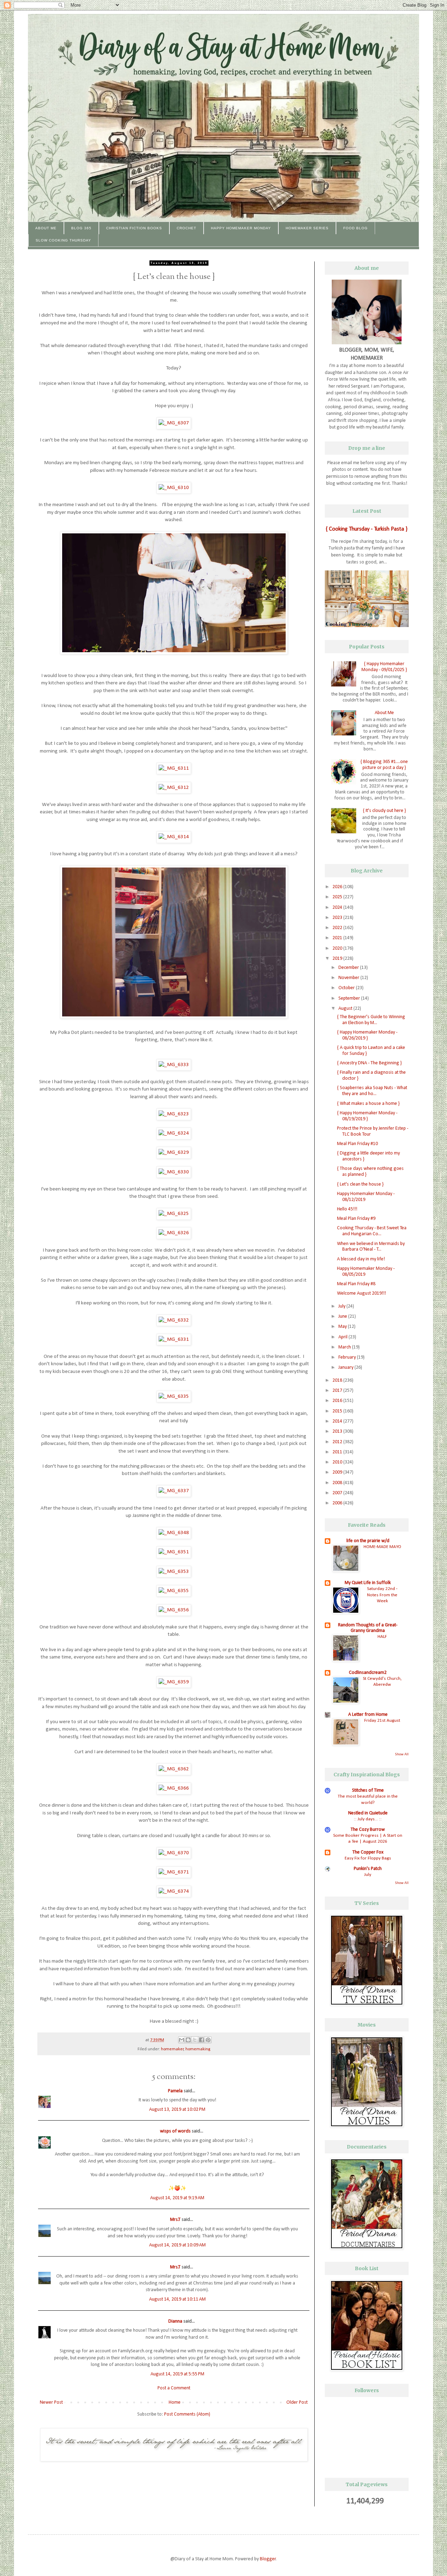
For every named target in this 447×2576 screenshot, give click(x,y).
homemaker (172, 2049)
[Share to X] (195, 2040)
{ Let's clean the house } (360, 1184)
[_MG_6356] (174, 1610)
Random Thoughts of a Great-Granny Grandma (368, 1628)
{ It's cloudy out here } (384, 811)
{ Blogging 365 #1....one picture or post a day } (384, 765)
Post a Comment (174, 2388)
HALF (382, 1637)
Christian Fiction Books (134, 228)
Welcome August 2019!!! (361, 1293)
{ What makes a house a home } (368, 1104)
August (346, 1009)
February (348, 1357)
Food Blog (356, 228)
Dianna (175, 2321)
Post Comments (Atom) (187, 2414)
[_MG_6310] (174, 488)
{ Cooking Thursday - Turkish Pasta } (367, 529)
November (349, 978)
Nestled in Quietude (368, 1813)
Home (175, 2402)
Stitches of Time (368, 1790)
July (342, 1306)
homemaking (198, 2049)
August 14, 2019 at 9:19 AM (177, 2198)
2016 (338, 1401)
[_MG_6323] (174, 1114)
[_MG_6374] (174, 1891)
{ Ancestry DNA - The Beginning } (369, 1063)
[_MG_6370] (174, 1853)
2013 (338, 1431)
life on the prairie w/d (368, 1541)
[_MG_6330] (174, 1172)
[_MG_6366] (174, 1788)
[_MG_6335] (174, 1396)
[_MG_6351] (174, 1552)
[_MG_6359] (174, 1682)
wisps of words (175, 2131)
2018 (338, 1380)
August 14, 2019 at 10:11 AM (177, 2299)
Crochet (186, 228)
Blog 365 (81, 228)
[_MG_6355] (174, 1591)
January (346, 1368)
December (349, 968)
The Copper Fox (368, 1852)
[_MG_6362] (174, 1769)
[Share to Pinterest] (208, 2040)
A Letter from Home (368, 1715)
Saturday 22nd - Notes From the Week (382, 1595)
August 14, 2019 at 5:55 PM (177, 2374)
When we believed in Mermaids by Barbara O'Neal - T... (371, 1247)
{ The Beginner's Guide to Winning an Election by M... (371, 1020)
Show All (402, 1754)
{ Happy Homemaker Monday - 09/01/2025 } (384, 667)
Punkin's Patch (368, 1869)
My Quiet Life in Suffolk (368, 1583)
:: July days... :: (368, 1819)
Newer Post (51, 2402)
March (345, 1347)
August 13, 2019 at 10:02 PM (177, 2110)
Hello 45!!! (347, 1209)
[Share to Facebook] (201, 2040)
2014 (338, 1421)
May (343, 1327)
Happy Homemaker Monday (241, 228)
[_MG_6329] (174, 1152)
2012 (338, 1442)
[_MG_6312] (174, 787)
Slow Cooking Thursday (63, 240)
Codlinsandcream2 (368, 1673)
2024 (338, 908)
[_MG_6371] (174, 1872)
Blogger (268, 2559)
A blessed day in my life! (361, 1259)
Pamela (175, 2091)
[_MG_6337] (174, 1491)
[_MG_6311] (174, 768)
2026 (338, 887)
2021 (338, 938)
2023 (338, 918)
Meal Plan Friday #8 (356, 1284)
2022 (338, 928)
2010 (338, 1462)
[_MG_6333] (174, 1065)
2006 (338, 1503)
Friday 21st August (382, 1721)
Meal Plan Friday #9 (356, 1219)
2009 (338, 1472)
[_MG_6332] (174, 1320)
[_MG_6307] (174, 423)
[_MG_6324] (174, 1133)
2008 (338, 1483)
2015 (338, 1411)
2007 (338, 1493)
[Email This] (182, 2040)
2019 (338, 959)
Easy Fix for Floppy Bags (368, 1858)
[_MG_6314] (174, 837)
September (350, 998)
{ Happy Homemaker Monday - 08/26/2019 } (367, 1035)
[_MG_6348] (174, 1533)
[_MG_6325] (174, 1214)
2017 (338, 1391)
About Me (46, 228)
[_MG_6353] (174, 1571)
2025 (338, 897)
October (347, 988)
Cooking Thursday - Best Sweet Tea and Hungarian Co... (372, 1231)
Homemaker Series (307, 228)
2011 (338, 1452)
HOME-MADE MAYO (382, 1547)
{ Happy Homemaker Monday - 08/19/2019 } (367, 1116)
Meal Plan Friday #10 (357, 1144)
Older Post (297, 2402)
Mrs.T (175, 2220)
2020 (338, 948)
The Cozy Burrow (368, 1830)
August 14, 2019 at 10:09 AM (177, 2245)
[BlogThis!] (188, 2040)
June (343, 1316)
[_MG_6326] (174, 1233)
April (343, 1337)
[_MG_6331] (174, 1339)
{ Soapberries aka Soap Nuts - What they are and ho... (372, 1091)
